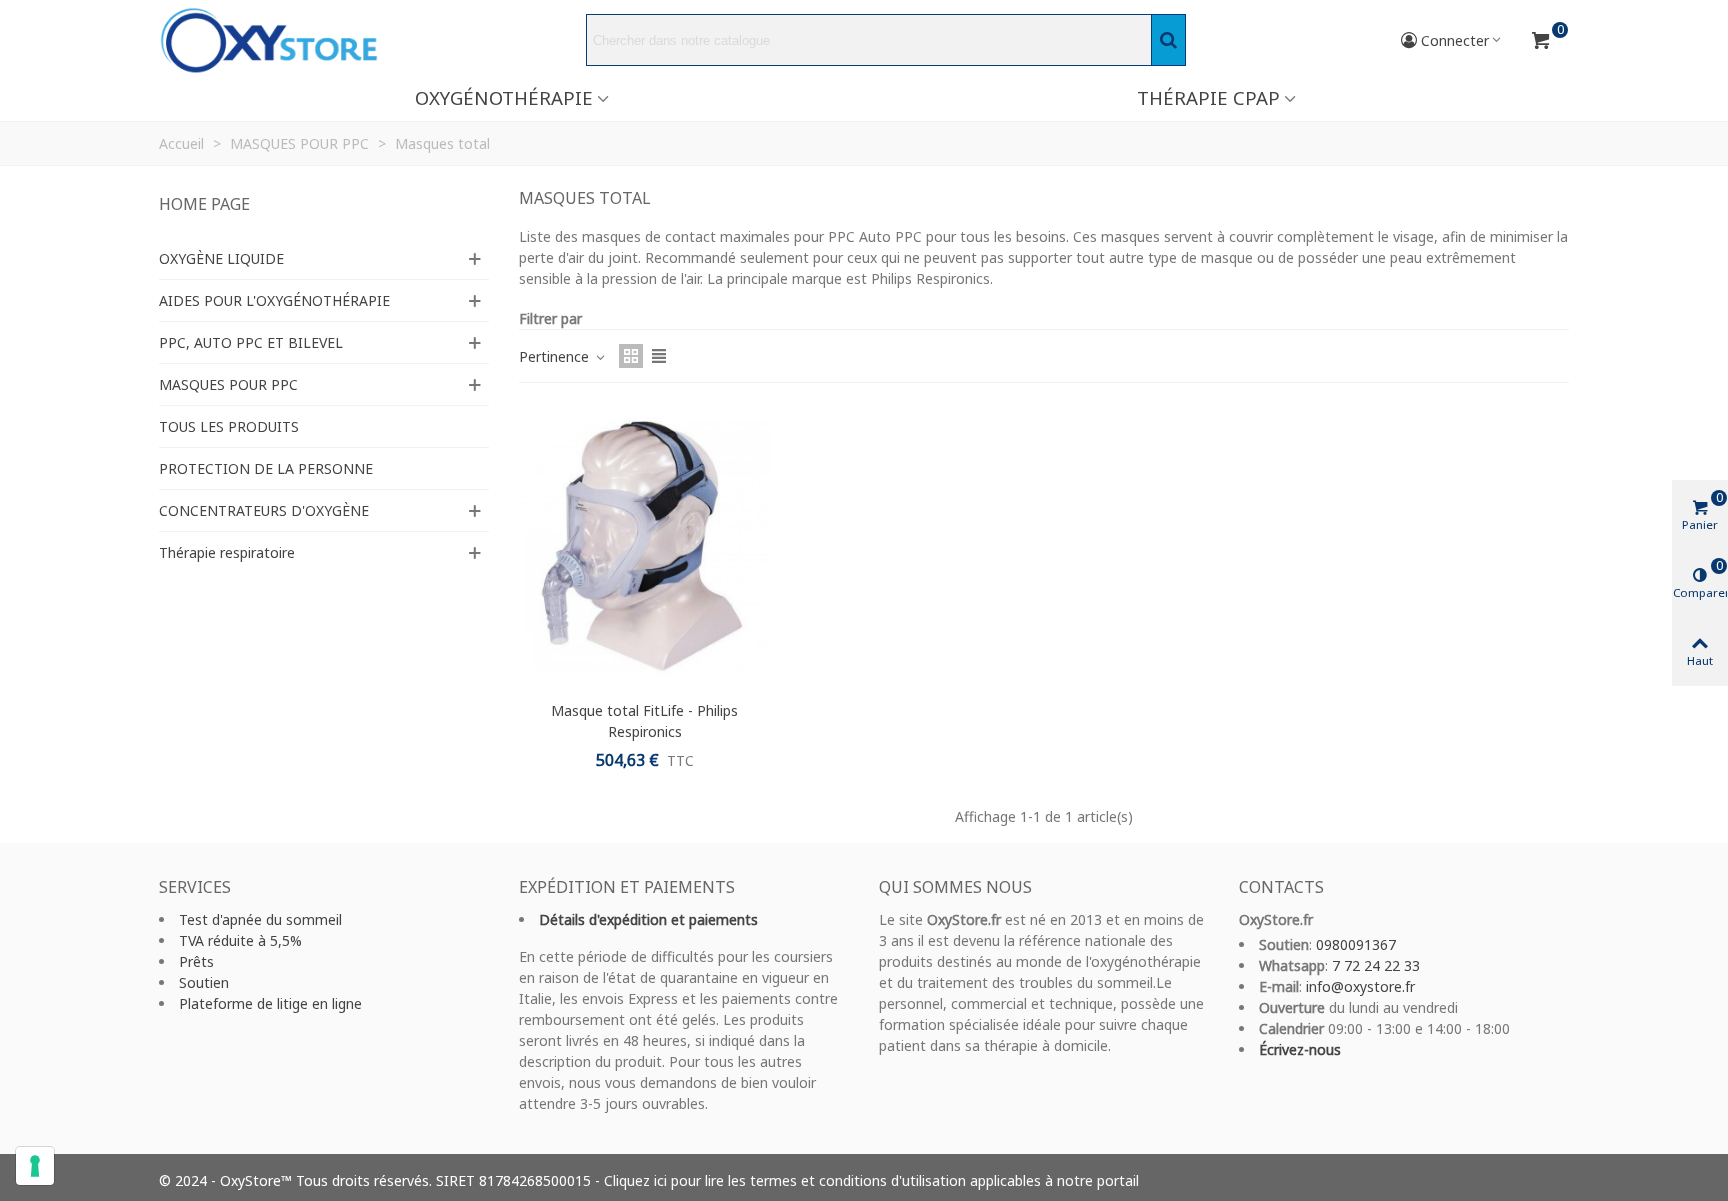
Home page (204, 204)
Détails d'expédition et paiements (648, 919)
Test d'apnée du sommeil (260, 919)
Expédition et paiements (627, 887)
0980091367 (1356, 944)
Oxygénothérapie (504, 97)
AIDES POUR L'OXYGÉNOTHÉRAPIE (274, 300)
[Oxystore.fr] (269, 40)
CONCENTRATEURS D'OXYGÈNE (264, 510)
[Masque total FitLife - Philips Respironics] (644, 546)
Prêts (196, 961)
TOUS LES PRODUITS (229, 426)
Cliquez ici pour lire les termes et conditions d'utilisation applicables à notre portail (871, 1180)
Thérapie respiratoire (227, 552)
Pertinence (556, 356)
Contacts (1281, 887)
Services (195, 887)
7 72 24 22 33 (1376, 965)
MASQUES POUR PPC (228, 384)
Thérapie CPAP (1208, 97)
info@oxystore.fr (1360, 986)
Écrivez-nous (1300, 1049)
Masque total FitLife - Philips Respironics (644, 721)
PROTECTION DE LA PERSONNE (266, 468)
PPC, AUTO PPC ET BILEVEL (251, 342)
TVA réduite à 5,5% (240, 940)
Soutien (204, 982)
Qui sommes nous (955, 887)
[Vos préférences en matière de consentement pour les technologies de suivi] (35, 1166)
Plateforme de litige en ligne (270, 1003)
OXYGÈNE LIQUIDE (221, 258)
